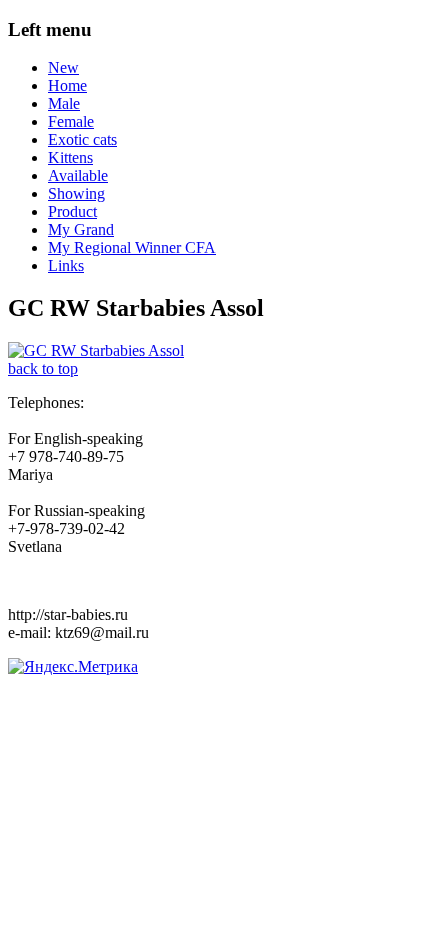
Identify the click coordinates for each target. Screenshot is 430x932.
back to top (43, 368)
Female (71, 121)
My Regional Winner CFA (132, 247)
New (63, 67)
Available (78, 175)
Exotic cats (82, 139)
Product (72, 211)
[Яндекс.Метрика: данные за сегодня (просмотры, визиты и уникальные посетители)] (73, 667)
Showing (76, 193)
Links (66, 265)
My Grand (81, 229)
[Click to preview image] (96, 350)
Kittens (70, 157)
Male (64, 103)
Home (67, 85)
